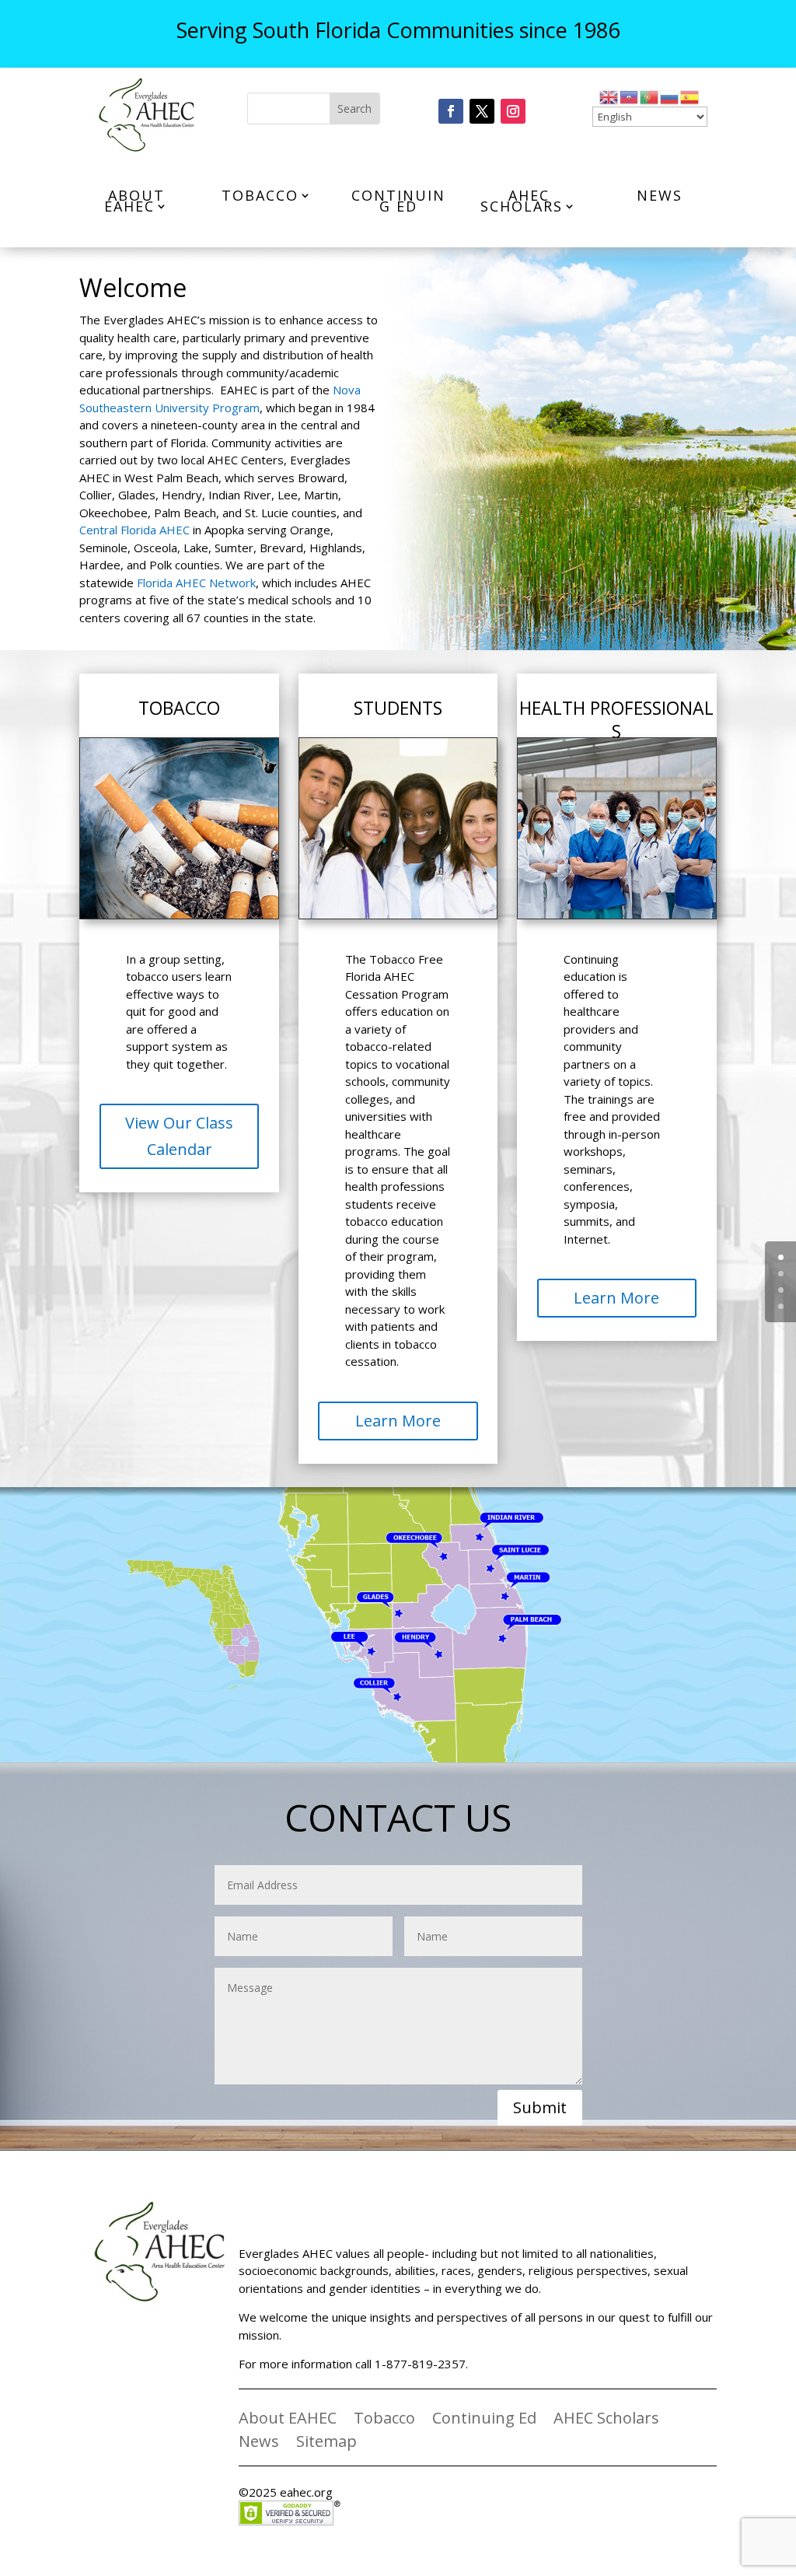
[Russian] (670, 96)
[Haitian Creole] (630, 96)
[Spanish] (690, 96)
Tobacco (260, 195)
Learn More (398, 1421)
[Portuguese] (650, 96)
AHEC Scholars (522, 201)
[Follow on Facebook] (451, 111)
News (660, 195)
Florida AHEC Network (196, 583)
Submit (540, 2107)
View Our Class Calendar (179, 1136)
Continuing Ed (398, 201)
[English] (609, 96)
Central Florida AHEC (134, 530)
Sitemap (326, 2444)
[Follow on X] (482, 111)
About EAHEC (134, 201)
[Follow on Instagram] (513, 111)
